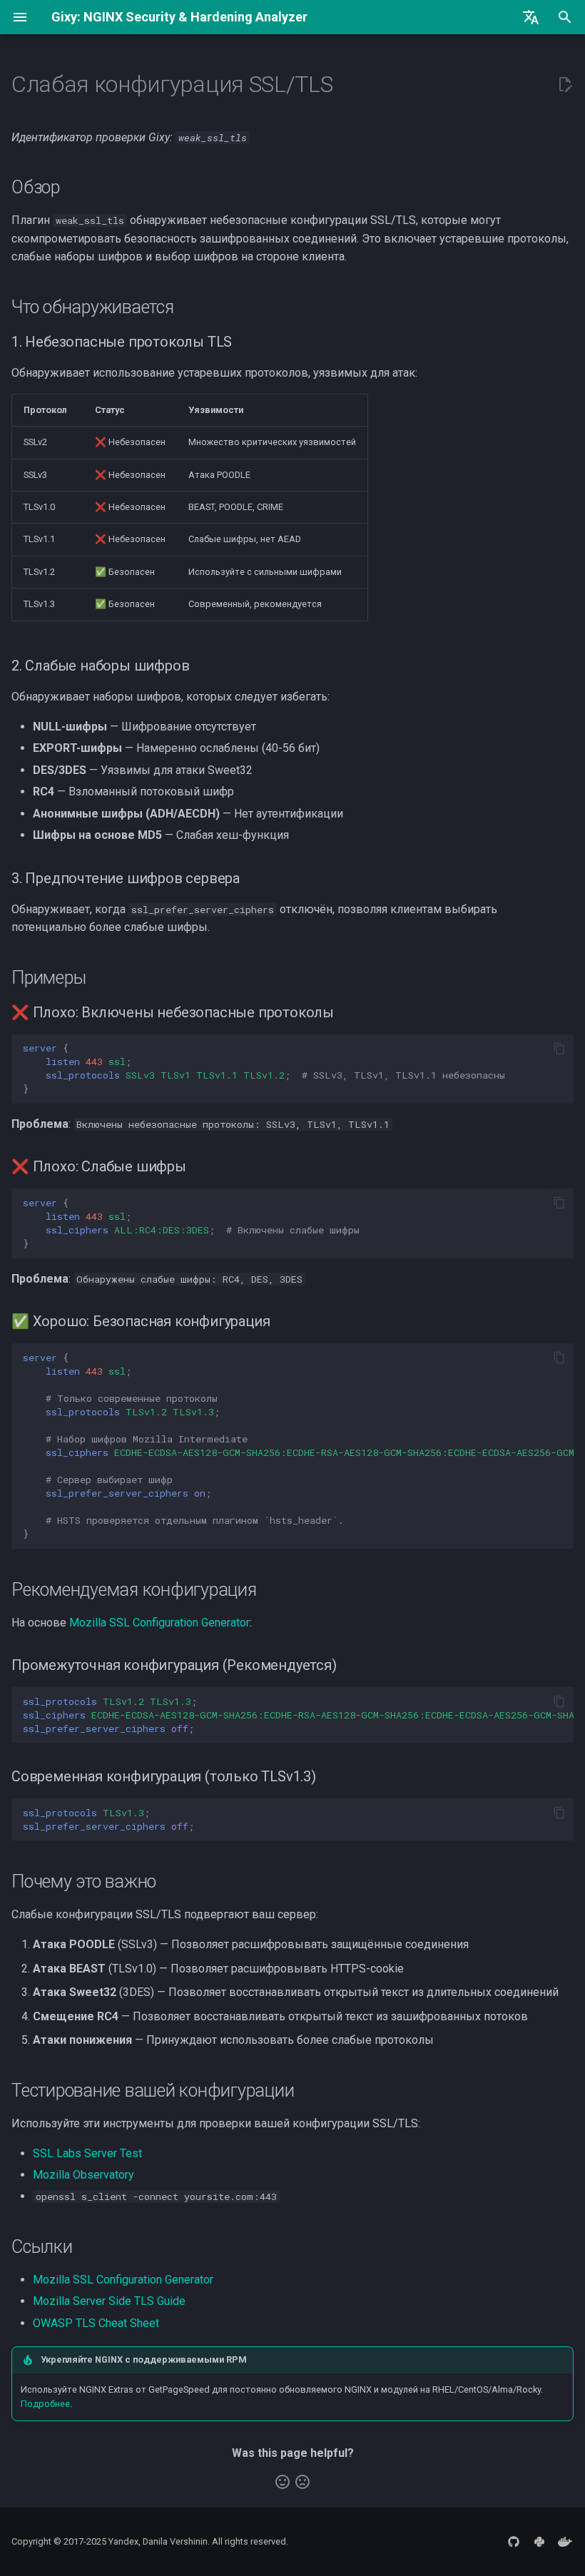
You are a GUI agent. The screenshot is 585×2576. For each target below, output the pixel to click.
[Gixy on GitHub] (514, 2542)
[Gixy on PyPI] (539, 2542)
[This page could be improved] (302, 2482)
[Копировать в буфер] (559, 1049)
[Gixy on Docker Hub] (565, 2542)
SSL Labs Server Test (87, 2153)
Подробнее (45, 2404)
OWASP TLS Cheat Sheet (96, 2323)
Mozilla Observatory (83, 2175)
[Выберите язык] (531, 17)
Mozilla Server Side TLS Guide (109, 2301)
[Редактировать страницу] (565, 85)
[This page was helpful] (283, 2482)
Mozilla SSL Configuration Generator (159, 1623)
